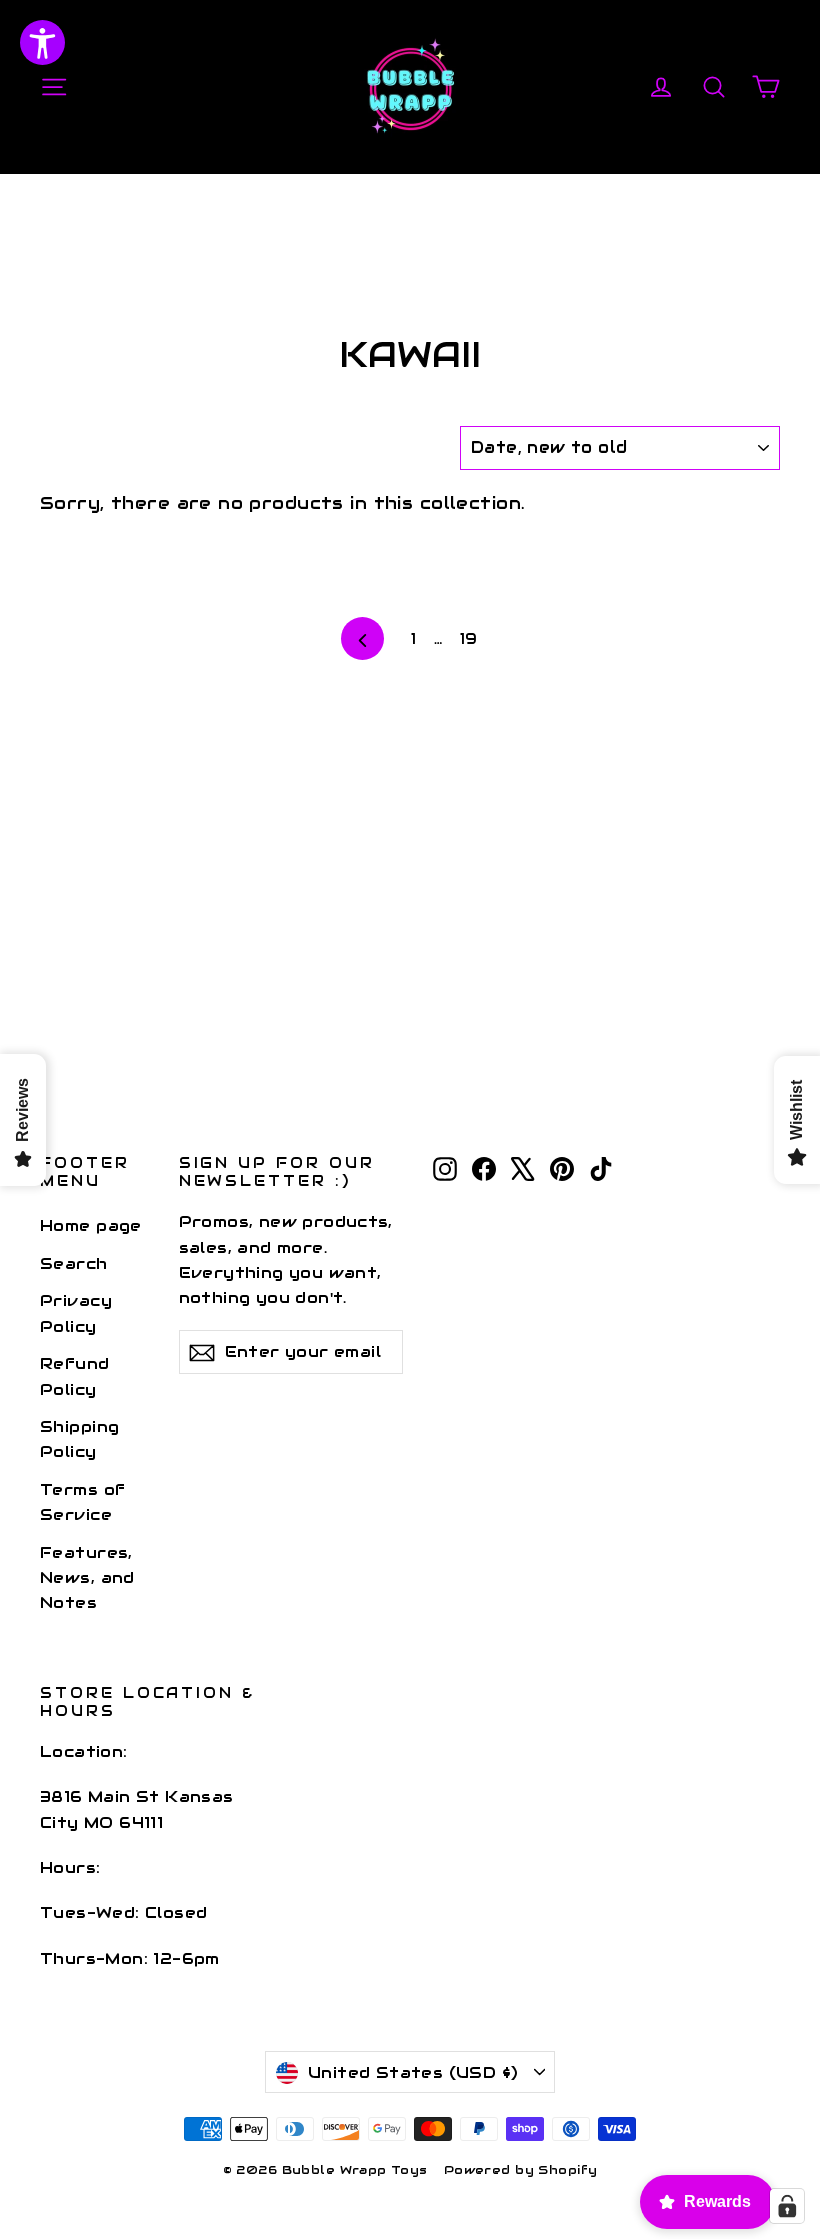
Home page (91, 1225)
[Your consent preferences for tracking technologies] (787, 2206)
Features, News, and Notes (87, 1578)
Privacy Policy (76, 1313)
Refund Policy (75, 1376)
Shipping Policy (79, 1439)
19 (469, 638)
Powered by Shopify (521, 2169)
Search (74, 1263)
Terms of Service (82, 1502)
